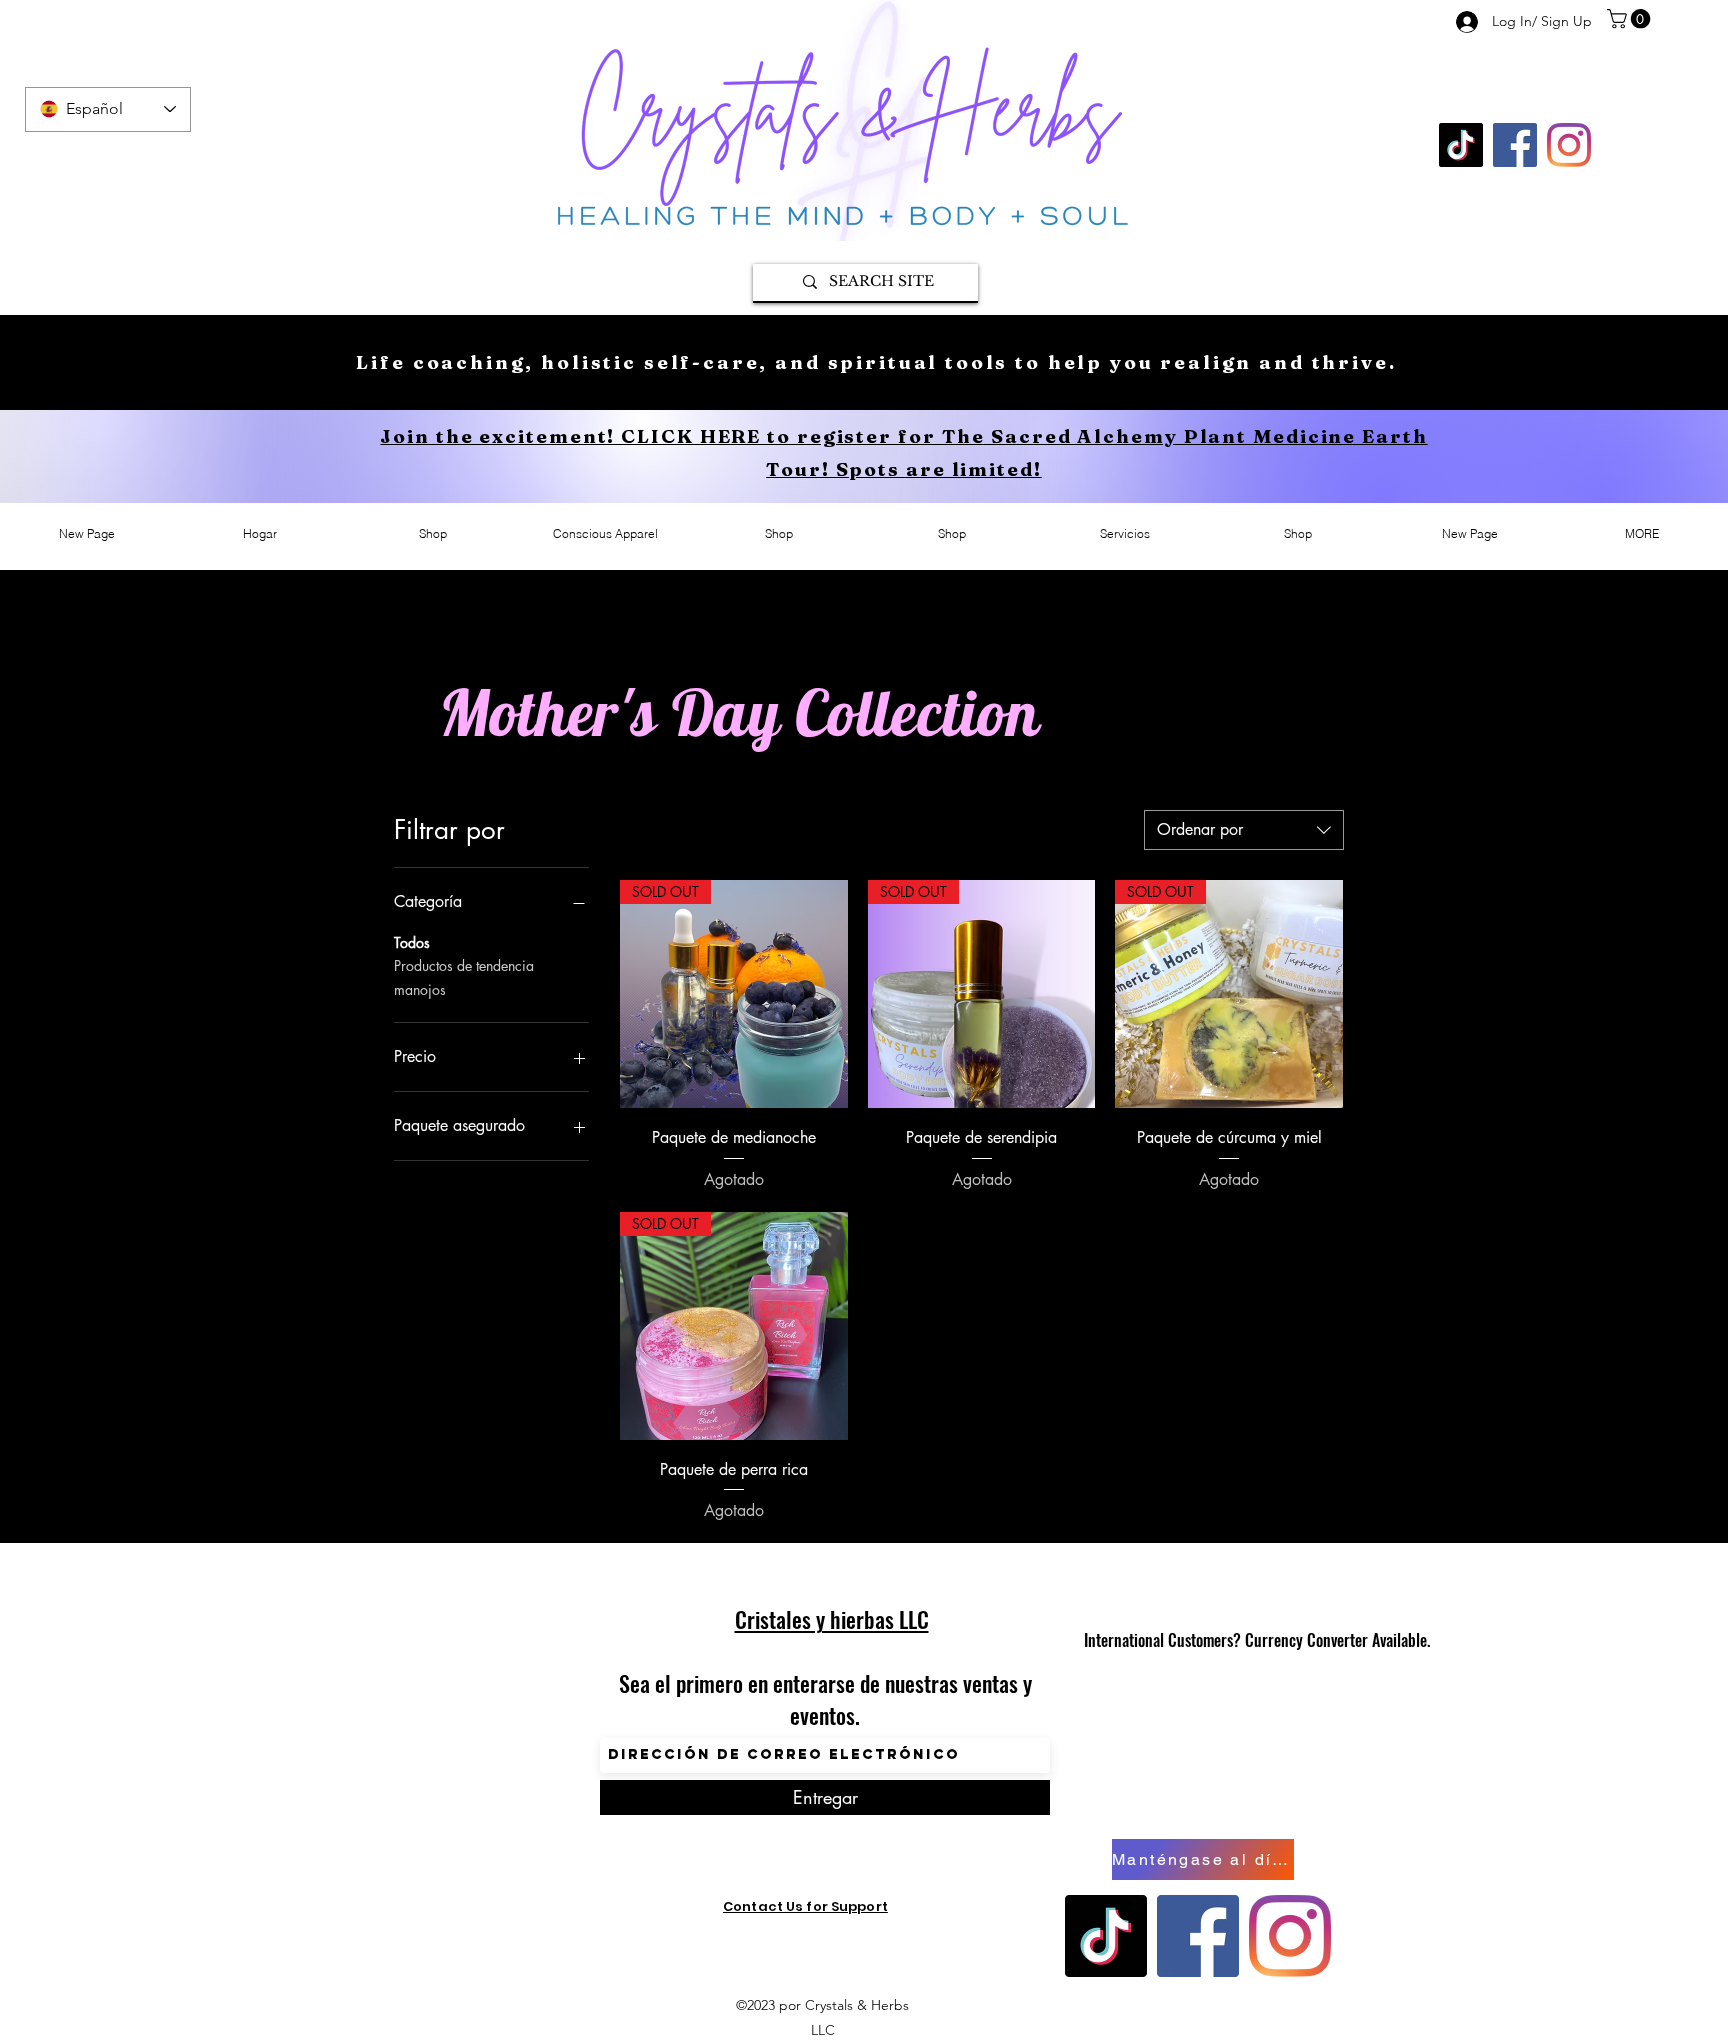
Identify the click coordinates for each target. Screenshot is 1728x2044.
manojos (420, 989)
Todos (412, 942)
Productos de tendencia (464, 965)
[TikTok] (1461, 145)
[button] (1631, 19)
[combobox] (1244, 830)
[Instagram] (1569, 145)
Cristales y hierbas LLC (832, 1619)
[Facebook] (1515, 145)
